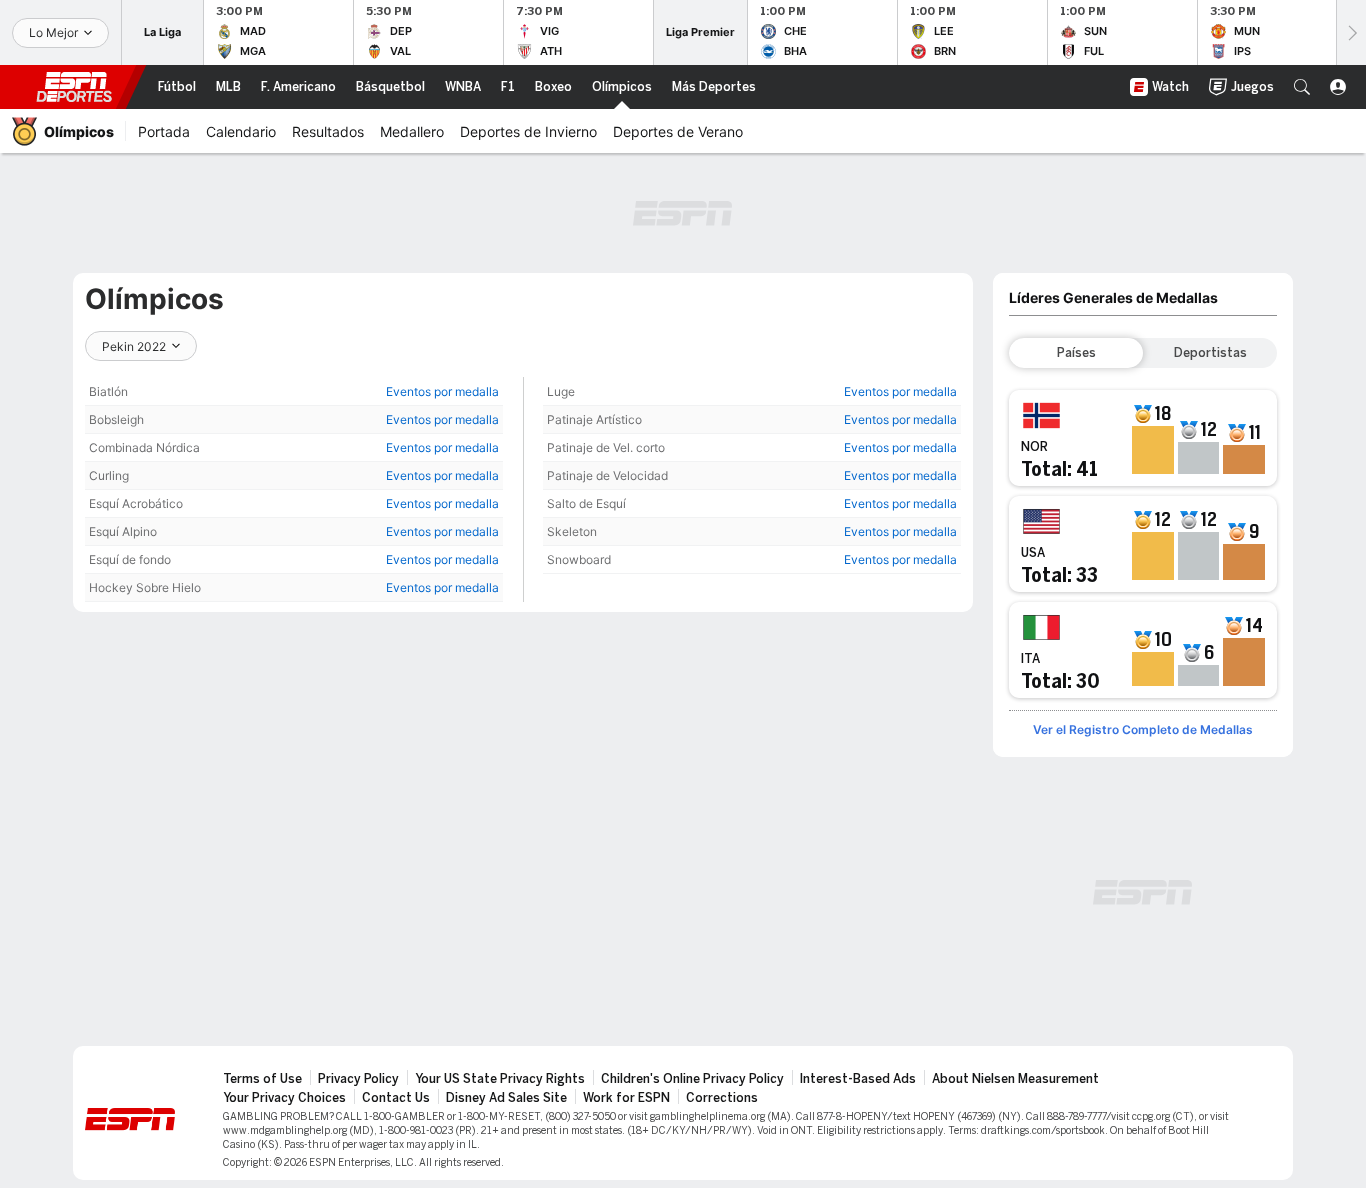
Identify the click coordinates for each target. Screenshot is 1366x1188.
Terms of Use (262, 1079)
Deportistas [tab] (1210, 353)
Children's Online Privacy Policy (692, 1079)
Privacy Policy (358, 1079)
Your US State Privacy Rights (500, 1079)
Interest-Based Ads (858, 1079)
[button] (1302, 87)
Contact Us (396, 1098)
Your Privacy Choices (284, 1098)
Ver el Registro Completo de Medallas (1143, 729)
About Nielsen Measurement (1015, 1079)
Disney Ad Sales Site (506, 1098)
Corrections (722, 1098)
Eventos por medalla (442, 391)
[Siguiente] (1351, 32)
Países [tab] (1076, 353)
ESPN (74, 87)
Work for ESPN (626, 1098)
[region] (294, 489)
